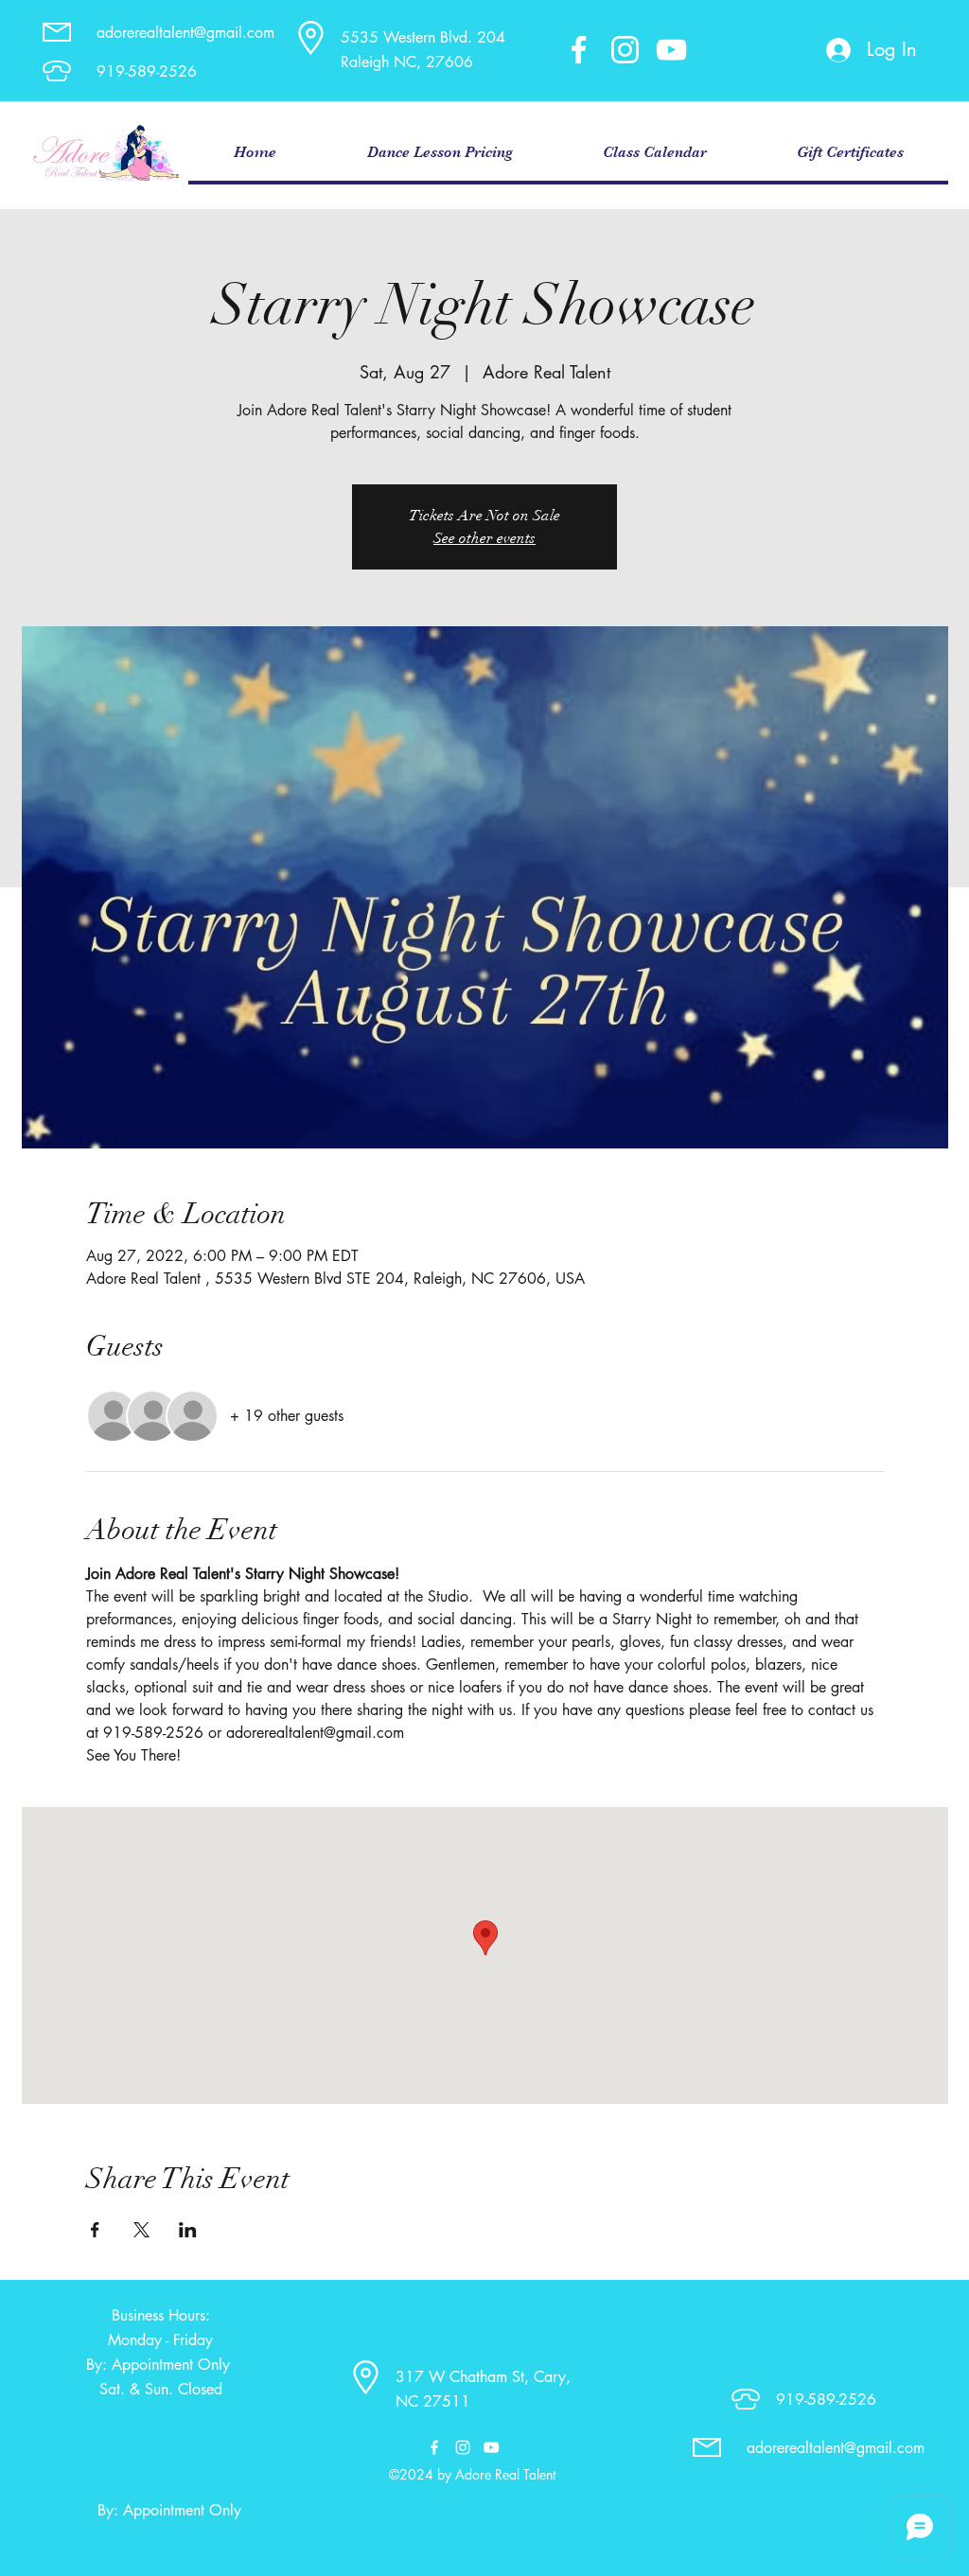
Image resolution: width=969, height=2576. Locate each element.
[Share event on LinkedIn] (188, 2230)
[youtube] (671, 50)
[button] (439, 153)
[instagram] (625, 50)
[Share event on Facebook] (95, 2230)
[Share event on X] (141, 2230)
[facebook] (579, 50)
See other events (484, 538)
